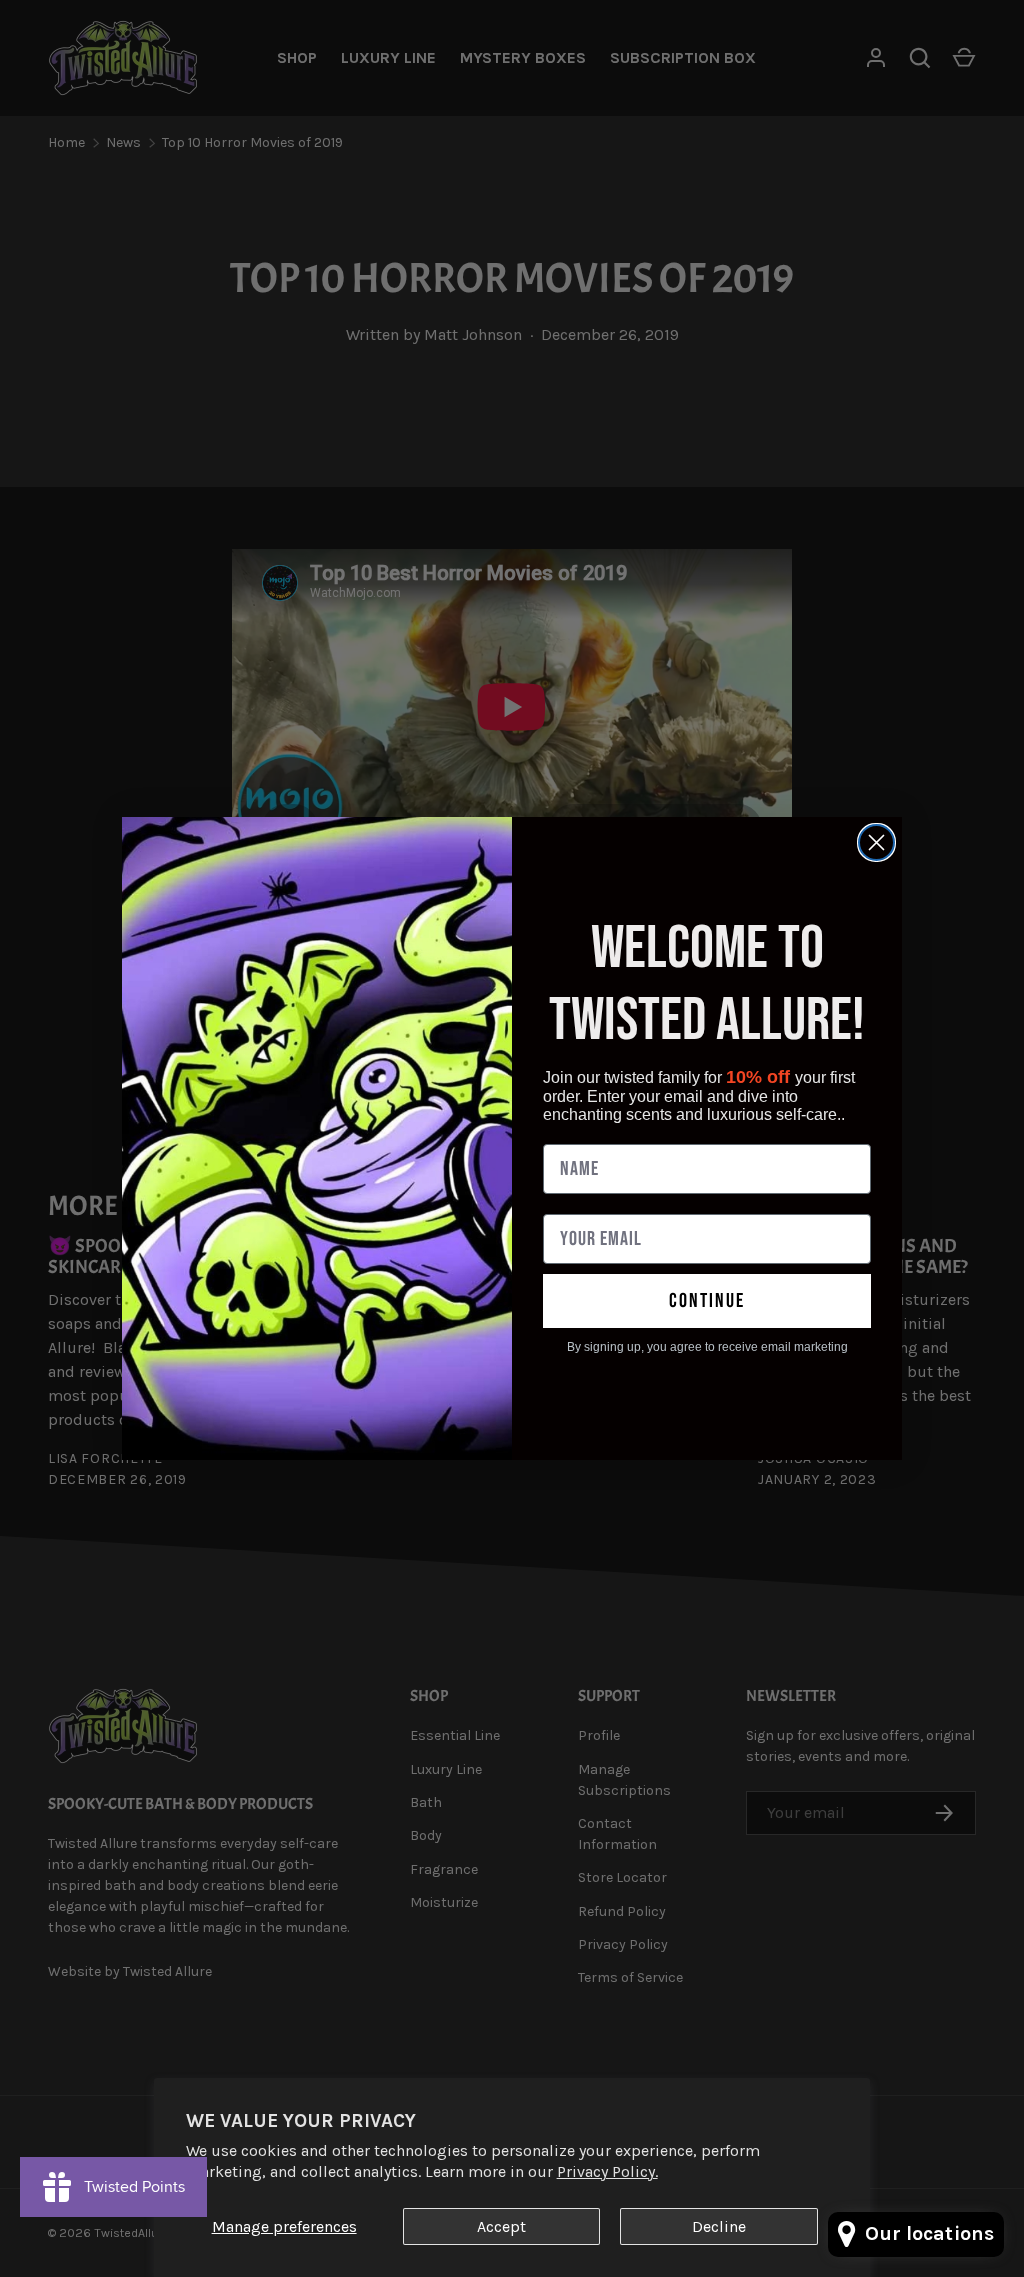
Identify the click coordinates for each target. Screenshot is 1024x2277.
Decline (719, 2226)
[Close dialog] (876, 842)
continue (707, 1301)
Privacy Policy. (607, 2171)
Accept (501, 2226)
